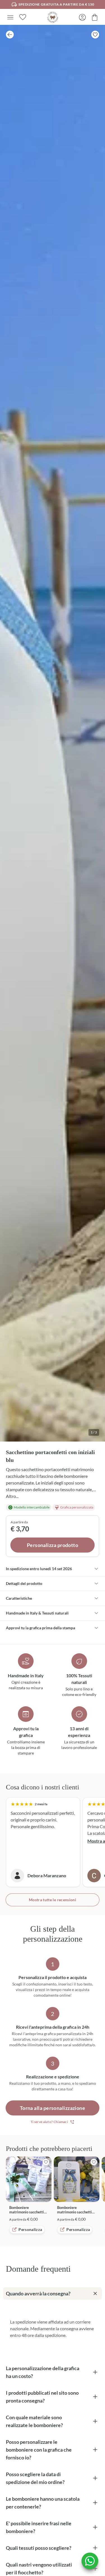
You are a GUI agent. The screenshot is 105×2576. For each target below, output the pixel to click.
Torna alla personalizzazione (53, 2108)
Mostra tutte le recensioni (53, 1900)
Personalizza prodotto (53, 1545)
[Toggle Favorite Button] (95, 35)
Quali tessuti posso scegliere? (39, 2548)
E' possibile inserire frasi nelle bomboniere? (39, 2527)
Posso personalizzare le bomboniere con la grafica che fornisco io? (39, 2450)
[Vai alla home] (53, 17)
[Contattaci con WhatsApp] (90, 2561)
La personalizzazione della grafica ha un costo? (43, 2372)
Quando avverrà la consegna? (38, 2293)
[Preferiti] (23, 17)
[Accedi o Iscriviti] (82, 17)
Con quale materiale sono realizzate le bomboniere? (34, 2421)
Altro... (12, 1496)
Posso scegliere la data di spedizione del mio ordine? (35, 2478)
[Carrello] (95, 17)
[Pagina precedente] (10, 35)
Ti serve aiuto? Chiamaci (49, 2122)
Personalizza (30, 2229)
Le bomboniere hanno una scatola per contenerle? (43, 2503)
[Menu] (10, 17)
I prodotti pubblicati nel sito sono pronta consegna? (42, 2397)
